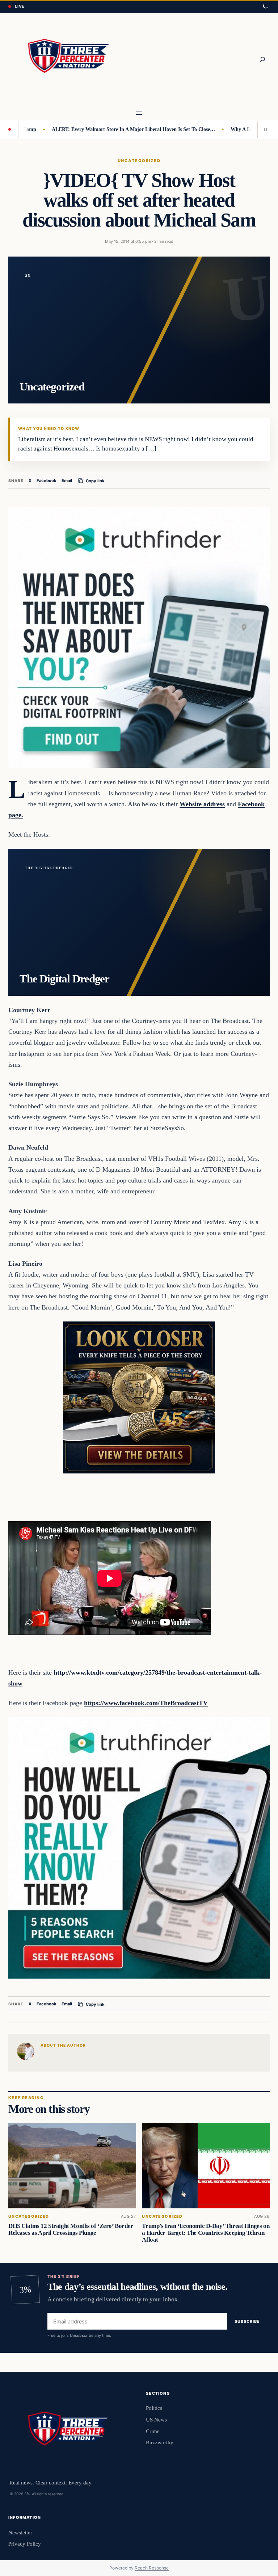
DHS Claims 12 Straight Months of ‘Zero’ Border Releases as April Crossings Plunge (71, 2230)
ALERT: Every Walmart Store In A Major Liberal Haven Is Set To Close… (94, 129)
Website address (202, 804)
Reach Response (152, 2568)
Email (67, 481)
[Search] (262, 59)
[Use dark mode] (265, 7)
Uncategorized (139, 161)
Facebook (47, 481)
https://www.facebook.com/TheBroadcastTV (146, 1703)
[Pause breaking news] (264, 130)
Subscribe (247, 2321)
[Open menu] (139, 113)
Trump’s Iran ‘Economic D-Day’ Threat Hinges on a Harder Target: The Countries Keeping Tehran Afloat (206, 2233)
